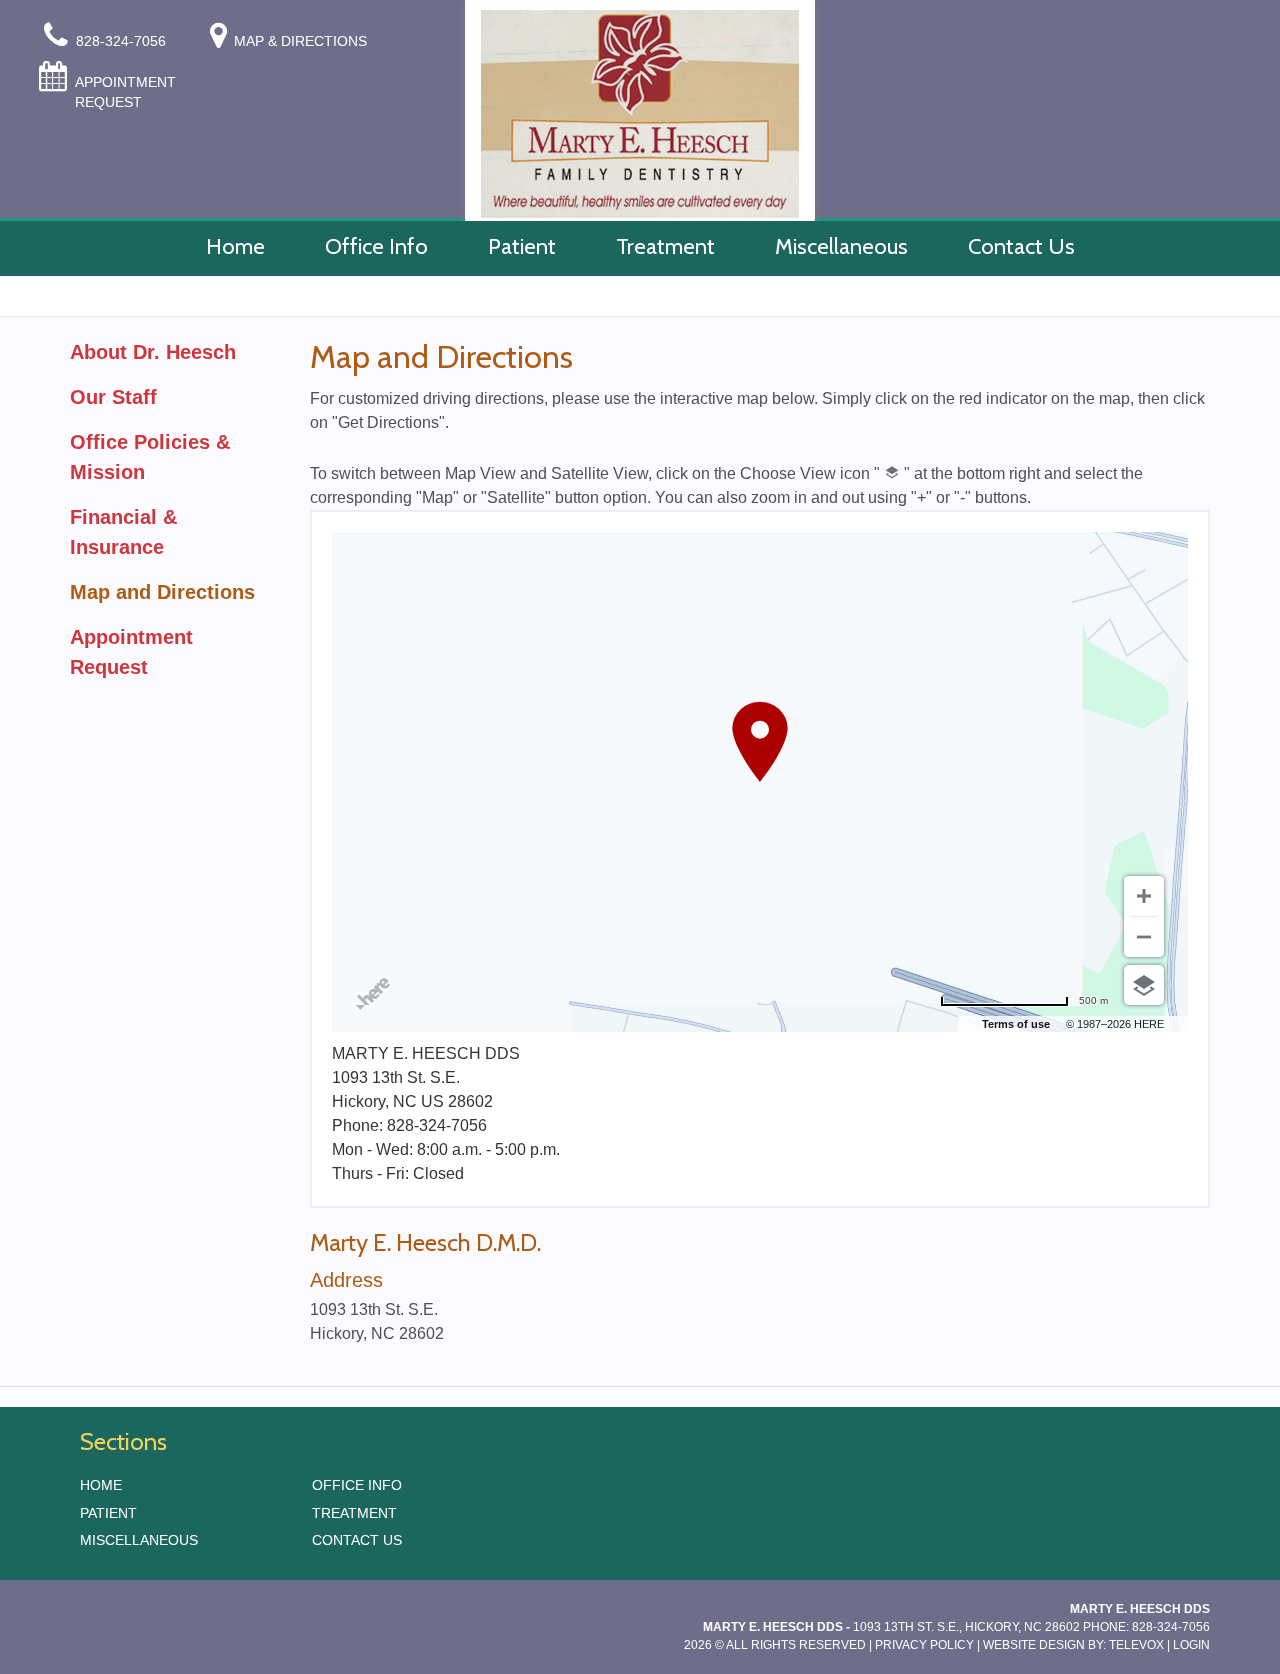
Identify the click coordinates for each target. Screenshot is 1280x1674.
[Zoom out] (1144, 937)
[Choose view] (1144, 985)
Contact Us (357, 1540)
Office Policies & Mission (150, 457)
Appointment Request (125, 92)
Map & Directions (300, 41)
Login (1191, 1645)
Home (101, 1485)
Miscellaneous (139, 1540)
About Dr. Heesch (153, 352)
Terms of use (1016, 1024)
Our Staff (113, 397)
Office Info (357, 1485)
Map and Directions (162, 592)
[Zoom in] (1144, 896)
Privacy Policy (924, 1645)
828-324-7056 (123, 41)
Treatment (354, 1513)
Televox (1136, 1645)
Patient (108, 1513)
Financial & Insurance (123, 532)
